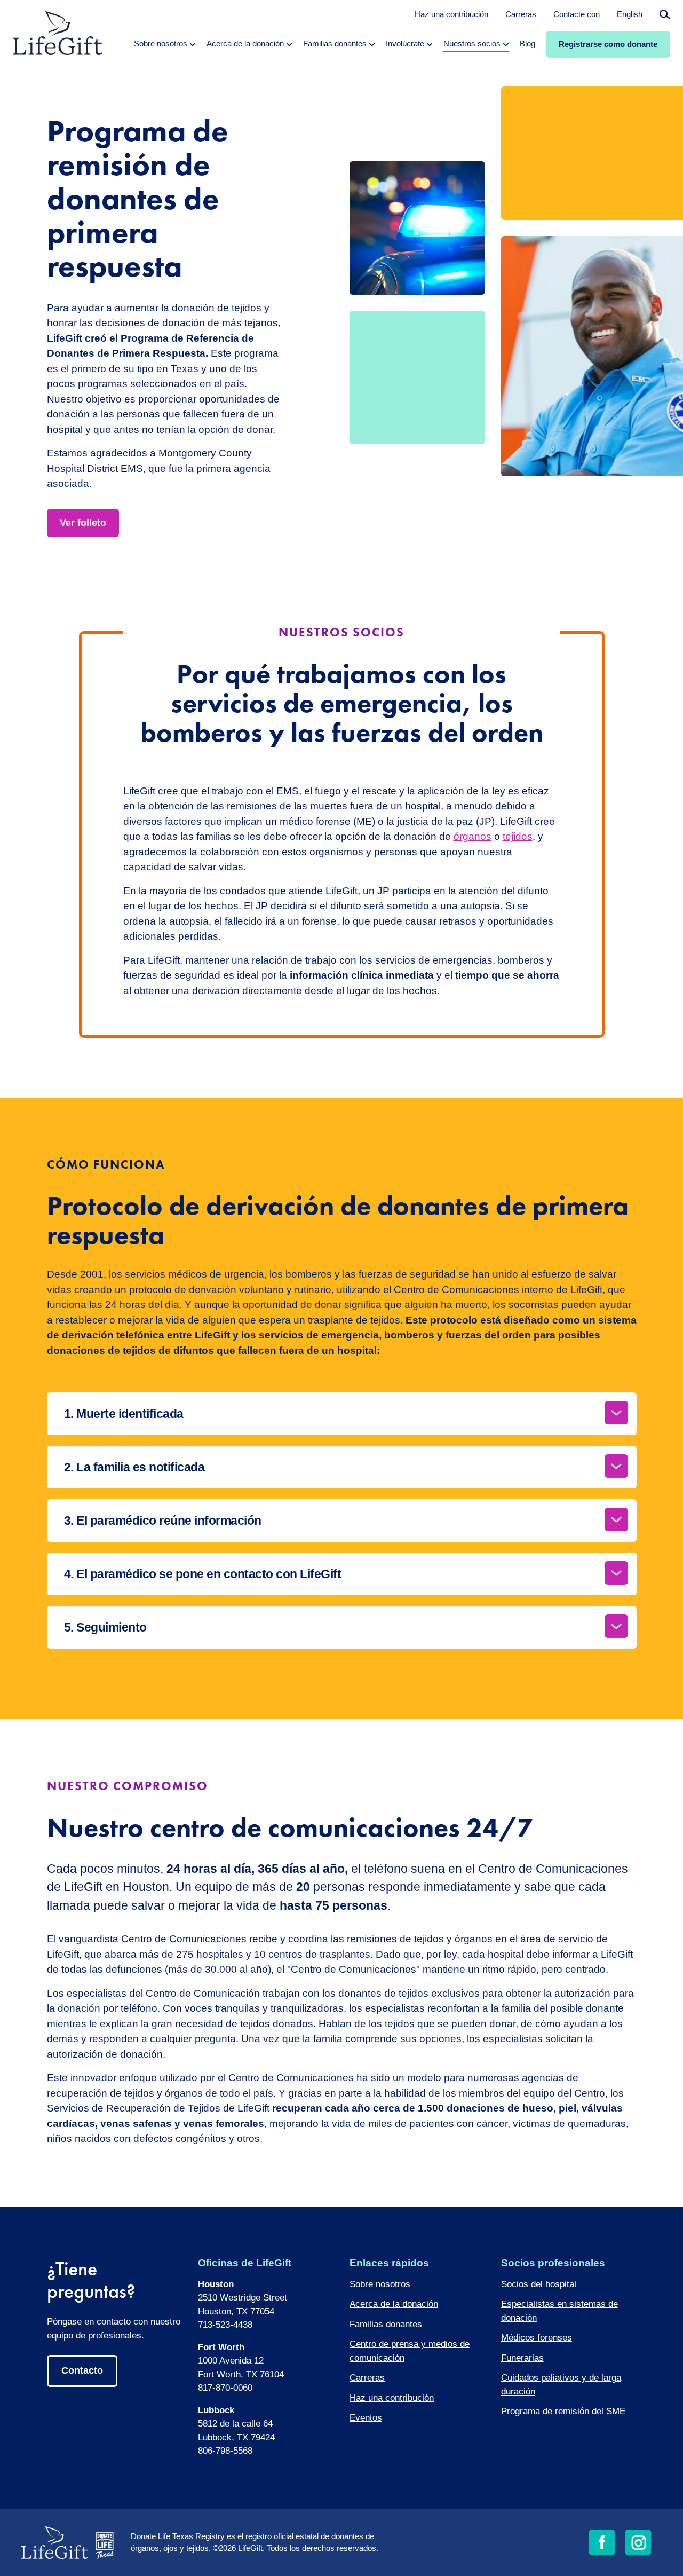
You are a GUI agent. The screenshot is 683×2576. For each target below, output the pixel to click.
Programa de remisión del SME (563, 2411)
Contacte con (577, 14)
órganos (472, 836)
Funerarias (522, 2358)
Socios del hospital (539, 2284)
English (630, 14)
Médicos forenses (537, 2338)
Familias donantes (386, 2324)
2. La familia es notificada (134, 1467)
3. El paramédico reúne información (163, 1521)
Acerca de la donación (394, 2304)
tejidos (518, 836)
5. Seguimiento (105, 1627)
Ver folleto (83, 523)
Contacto (82, 2370)
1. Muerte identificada (124, 1414)
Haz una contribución (451, 14)
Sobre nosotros (380, 2284)
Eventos (366, 2418)
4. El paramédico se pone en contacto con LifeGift (203, 1574)
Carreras (521, 14)
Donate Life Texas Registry (178, 2536)
